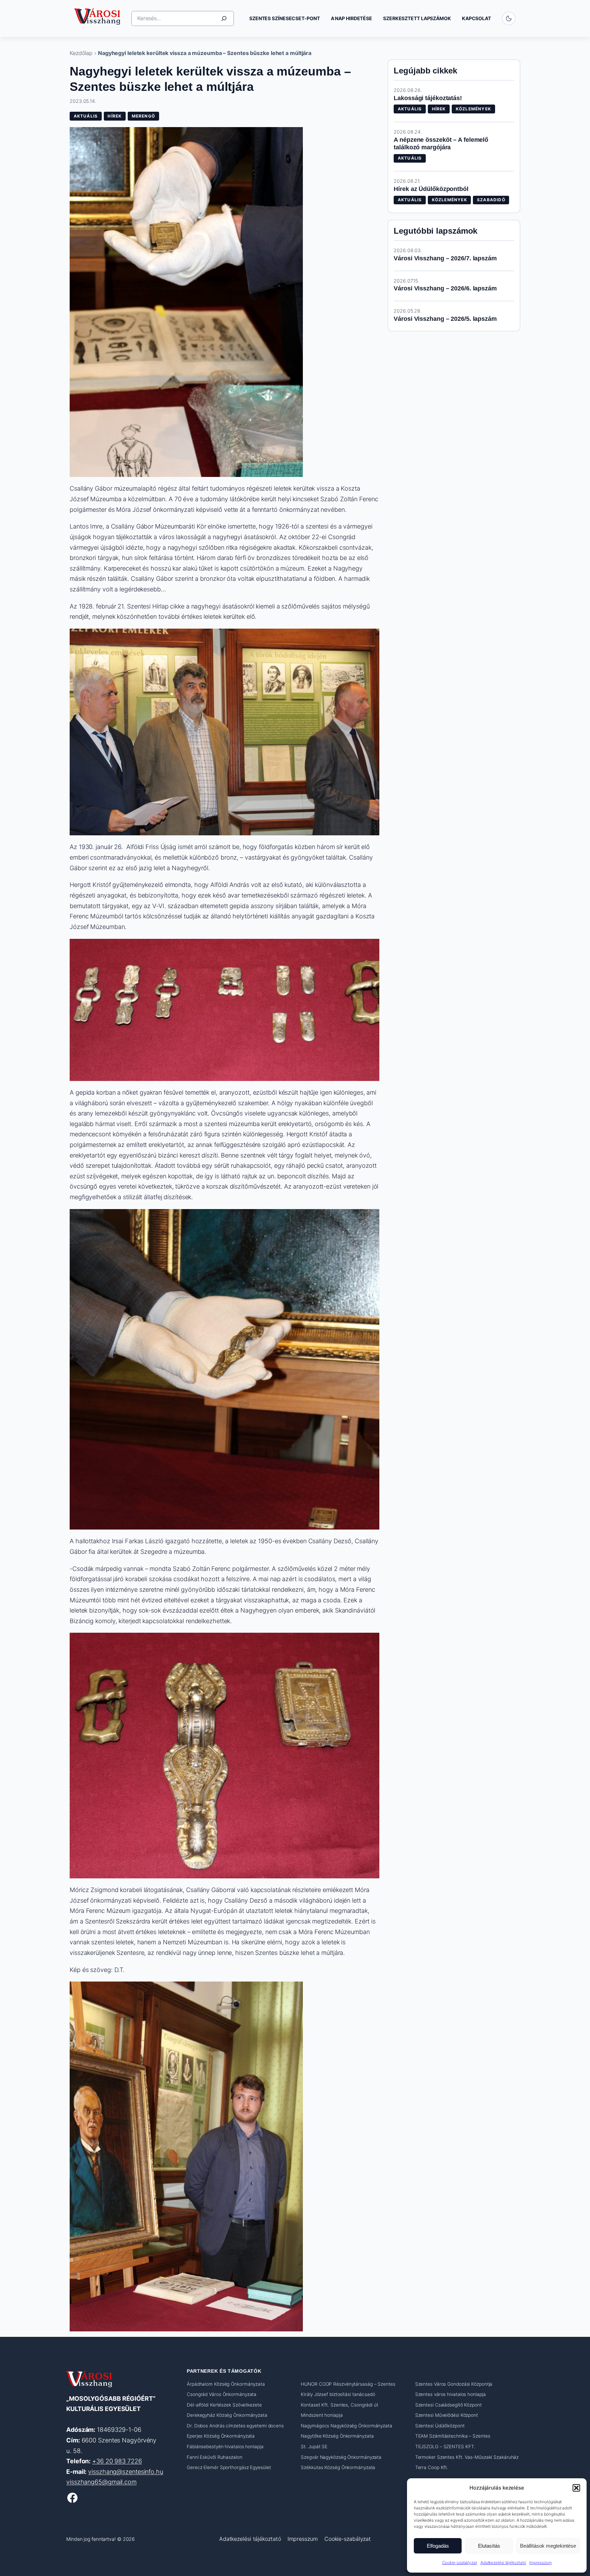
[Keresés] (224, 18)
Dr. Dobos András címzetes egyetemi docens (235, 2426)
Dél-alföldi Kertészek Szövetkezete (224, 2405)
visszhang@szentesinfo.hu (126, 2472)
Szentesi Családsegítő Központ (448, 2405)
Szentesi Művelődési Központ (447, 2415)
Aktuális (86, 116)
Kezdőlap (81, 53)
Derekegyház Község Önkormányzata (227, 2415)
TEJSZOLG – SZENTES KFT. (445, 2447)
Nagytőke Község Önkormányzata (337, 2436)
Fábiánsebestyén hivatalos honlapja (225, 2447)
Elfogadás (438, 2546)
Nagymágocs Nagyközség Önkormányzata (347, 2426)
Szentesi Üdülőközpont (440, 2426)
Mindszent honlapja (322, 2415)
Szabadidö (491, 200)
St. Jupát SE (314, 2447)
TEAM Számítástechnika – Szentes (453, 2436)
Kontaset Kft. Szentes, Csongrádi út (340, 2405)
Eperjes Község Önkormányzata (221, 2436)
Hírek (115, 116)
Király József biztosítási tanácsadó (338, 2394)
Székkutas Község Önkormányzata (338, 2468)
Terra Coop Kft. (432, 2468)
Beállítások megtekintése (548, 2546)
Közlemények (473, 109)
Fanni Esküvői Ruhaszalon (215, 2457)
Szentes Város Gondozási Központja (454, 2384)
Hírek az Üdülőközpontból (431, 189)
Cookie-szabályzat (460, 2563)
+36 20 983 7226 (117, 2461)
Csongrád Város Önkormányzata (222, 2394)
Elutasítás (489, 2546)
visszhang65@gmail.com (101, 2482)
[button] (576, 2488)
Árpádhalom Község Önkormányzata (226, 2384)
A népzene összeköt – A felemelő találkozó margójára (441, 144)
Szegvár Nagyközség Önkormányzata (341, 2457)
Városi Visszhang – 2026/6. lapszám (445, 288)
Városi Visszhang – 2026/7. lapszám (445, 258)
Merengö (143, 116)
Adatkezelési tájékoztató (503, 2563)
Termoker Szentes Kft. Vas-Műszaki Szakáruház (467, 2457)
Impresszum (540, 2563)
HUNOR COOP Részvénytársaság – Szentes (348, 2384)
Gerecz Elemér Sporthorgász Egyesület (229, 2468)
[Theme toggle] (509, 18)
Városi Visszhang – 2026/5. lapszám (445, 319)
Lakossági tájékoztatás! (428, 98)
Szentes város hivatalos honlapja (451, 2394)
